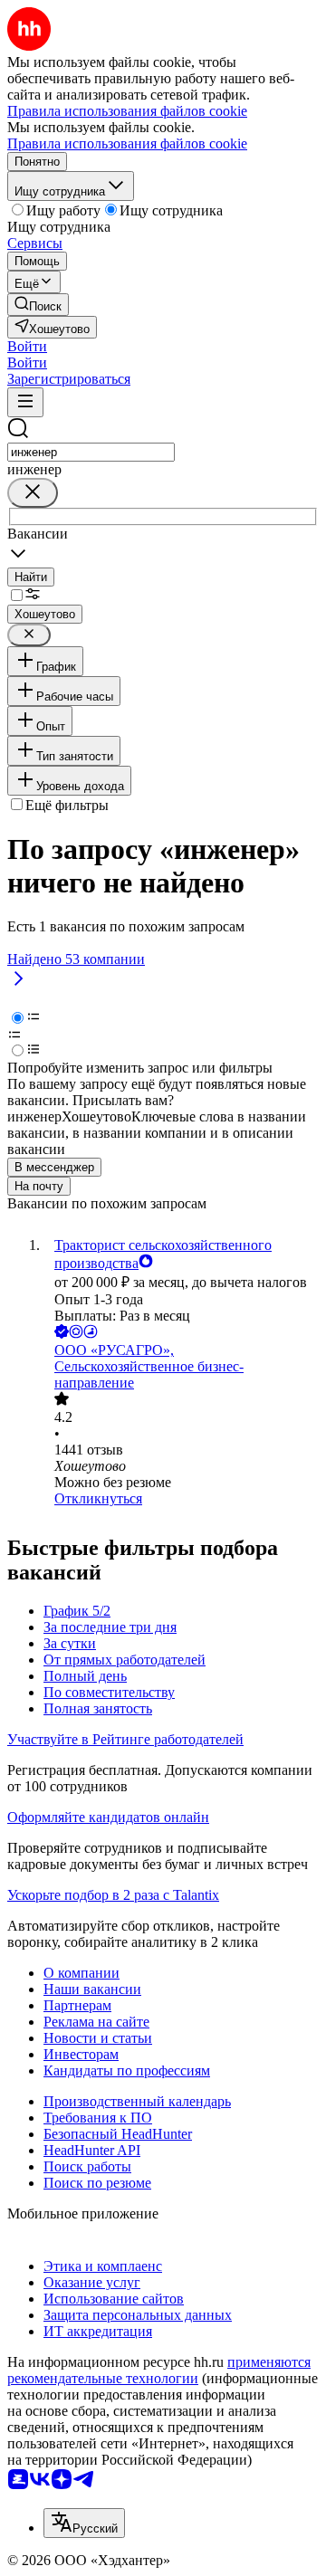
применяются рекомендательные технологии (159, 2370)
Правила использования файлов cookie (127, 143)
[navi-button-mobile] (25, 402)
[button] (27, 346)
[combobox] (91, 452)
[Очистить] (33, 493)
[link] (38, 305)
